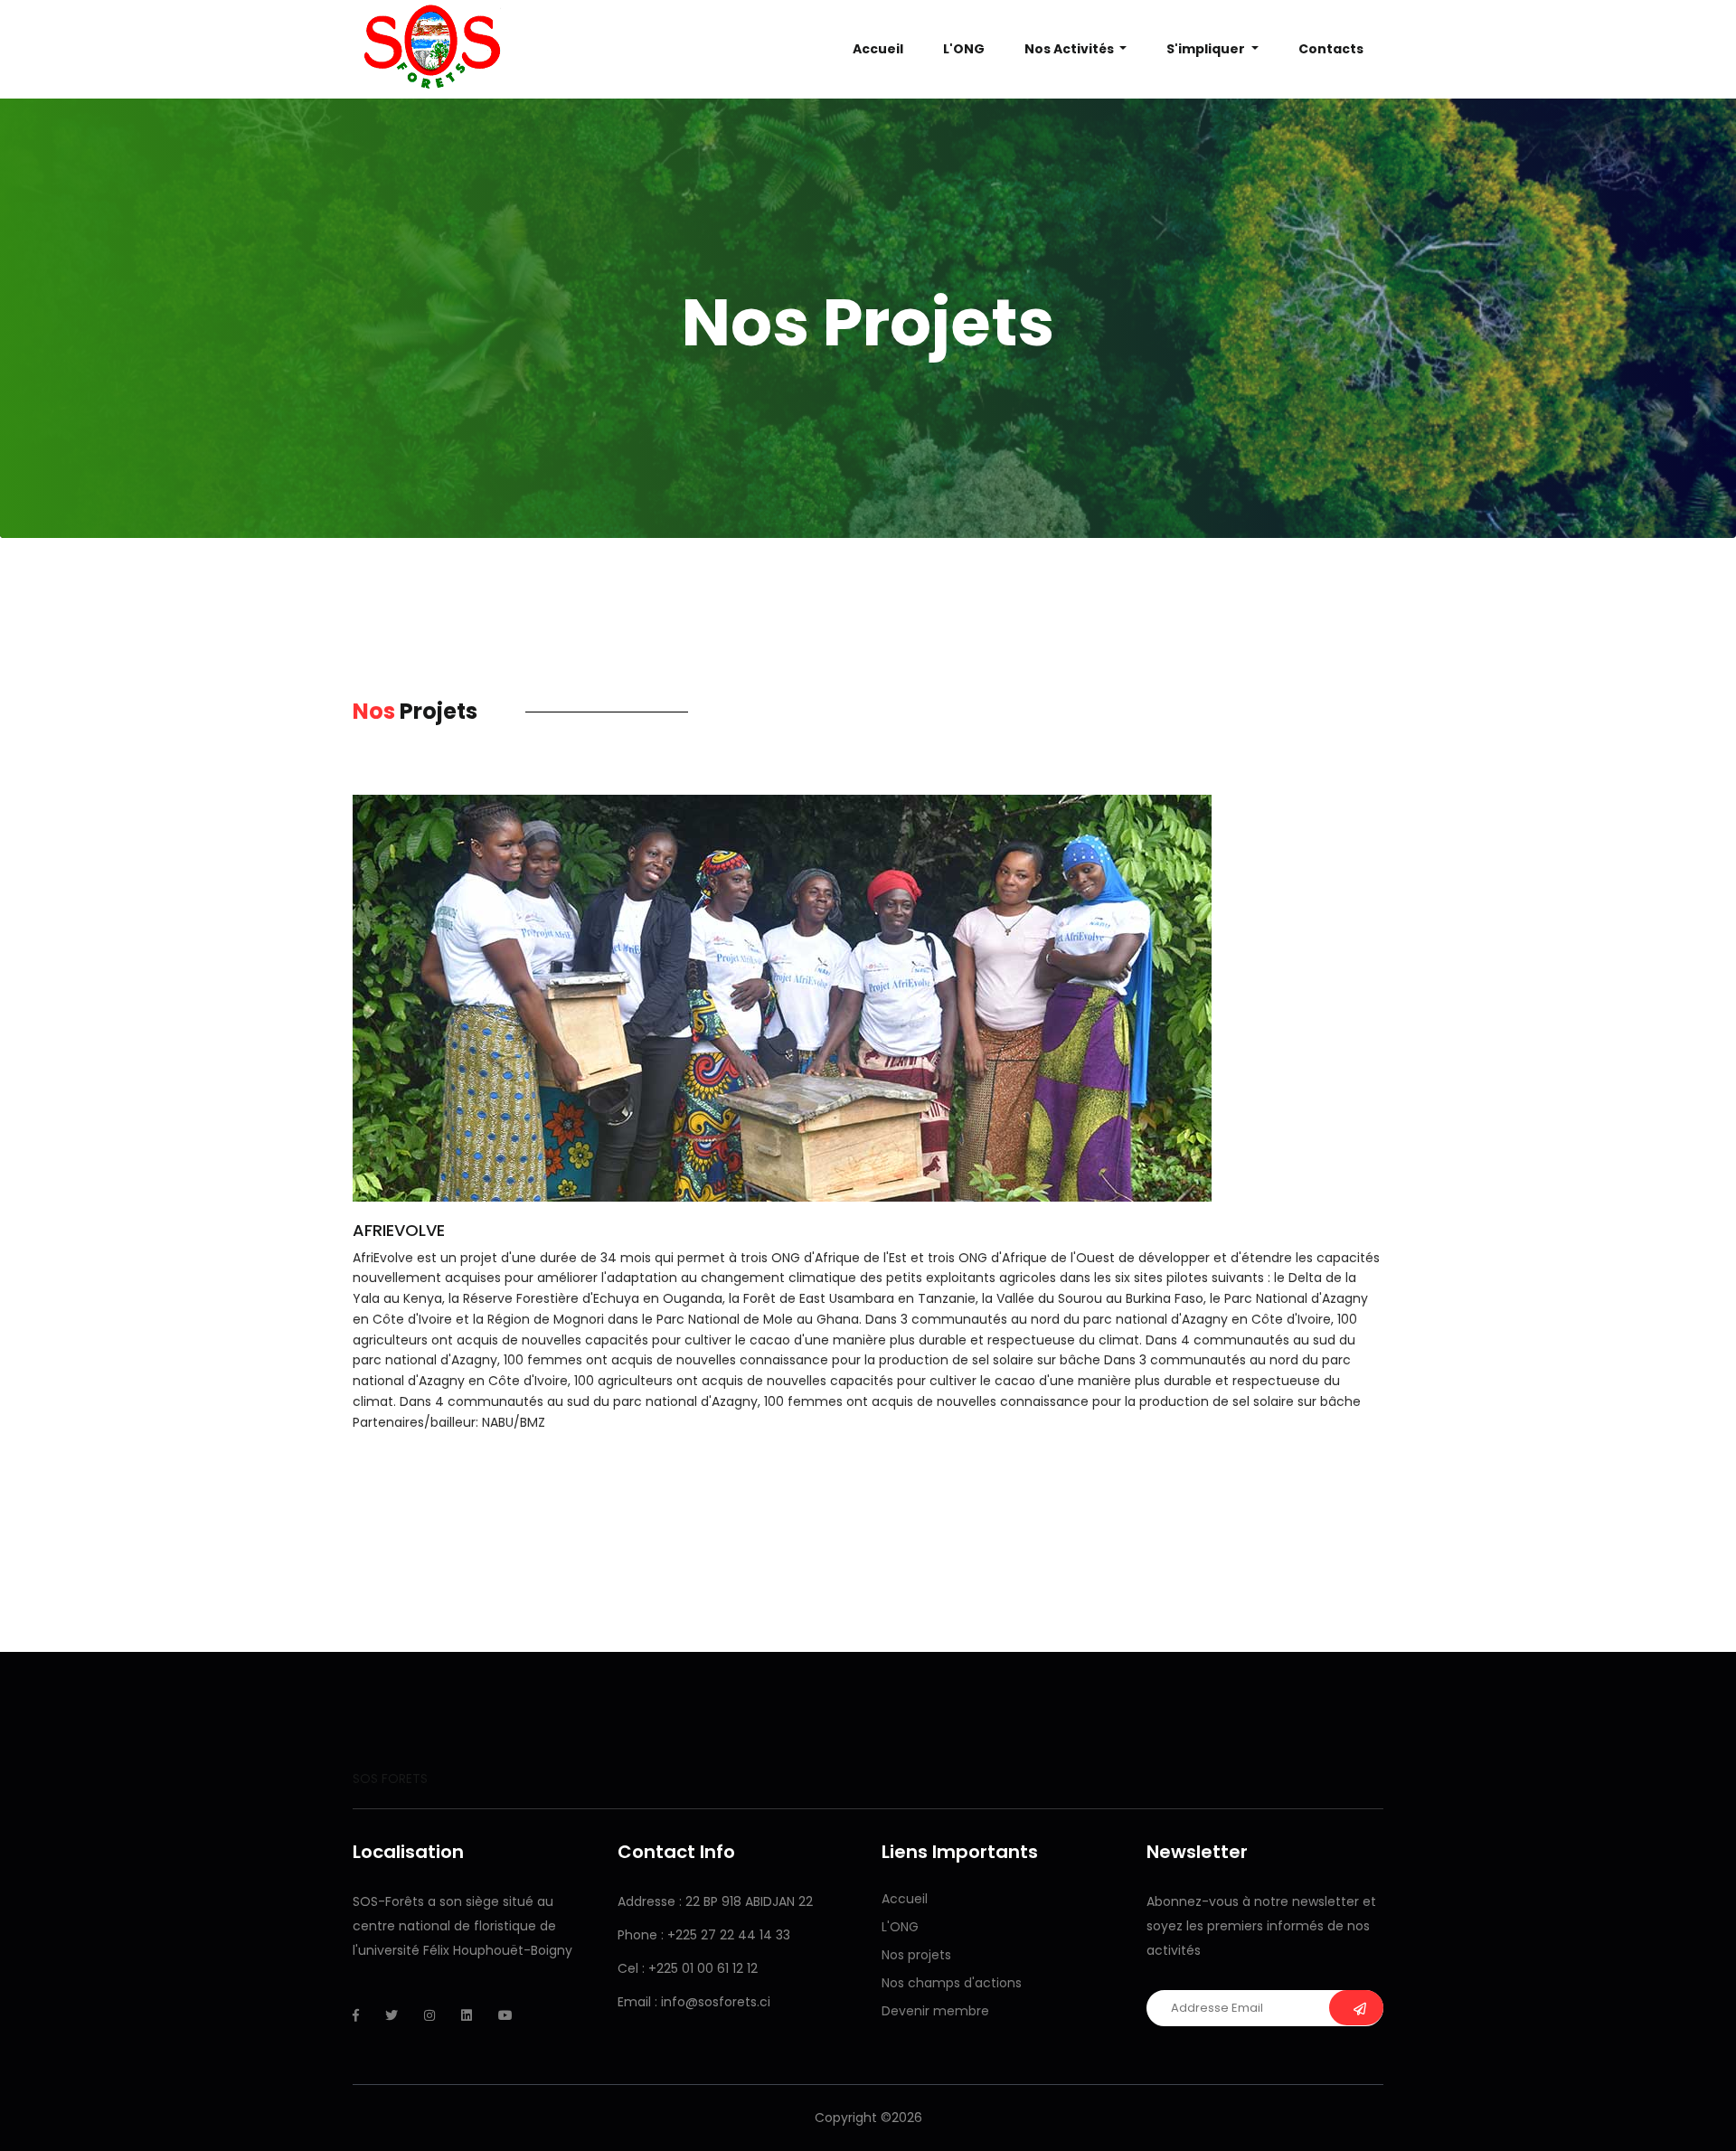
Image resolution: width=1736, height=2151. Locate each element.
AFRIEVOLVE (399, 1230)
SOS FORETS (390, 1778)
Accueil (878, 49)
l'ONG (964, 49)
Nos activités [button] (1071, 49)
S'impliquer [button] (1207, 49)
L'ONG (900, 1927)
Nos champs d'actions (952, 1983)
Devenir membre (935, 2011)
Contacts (1331, 49)
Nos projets (916, 1955)
